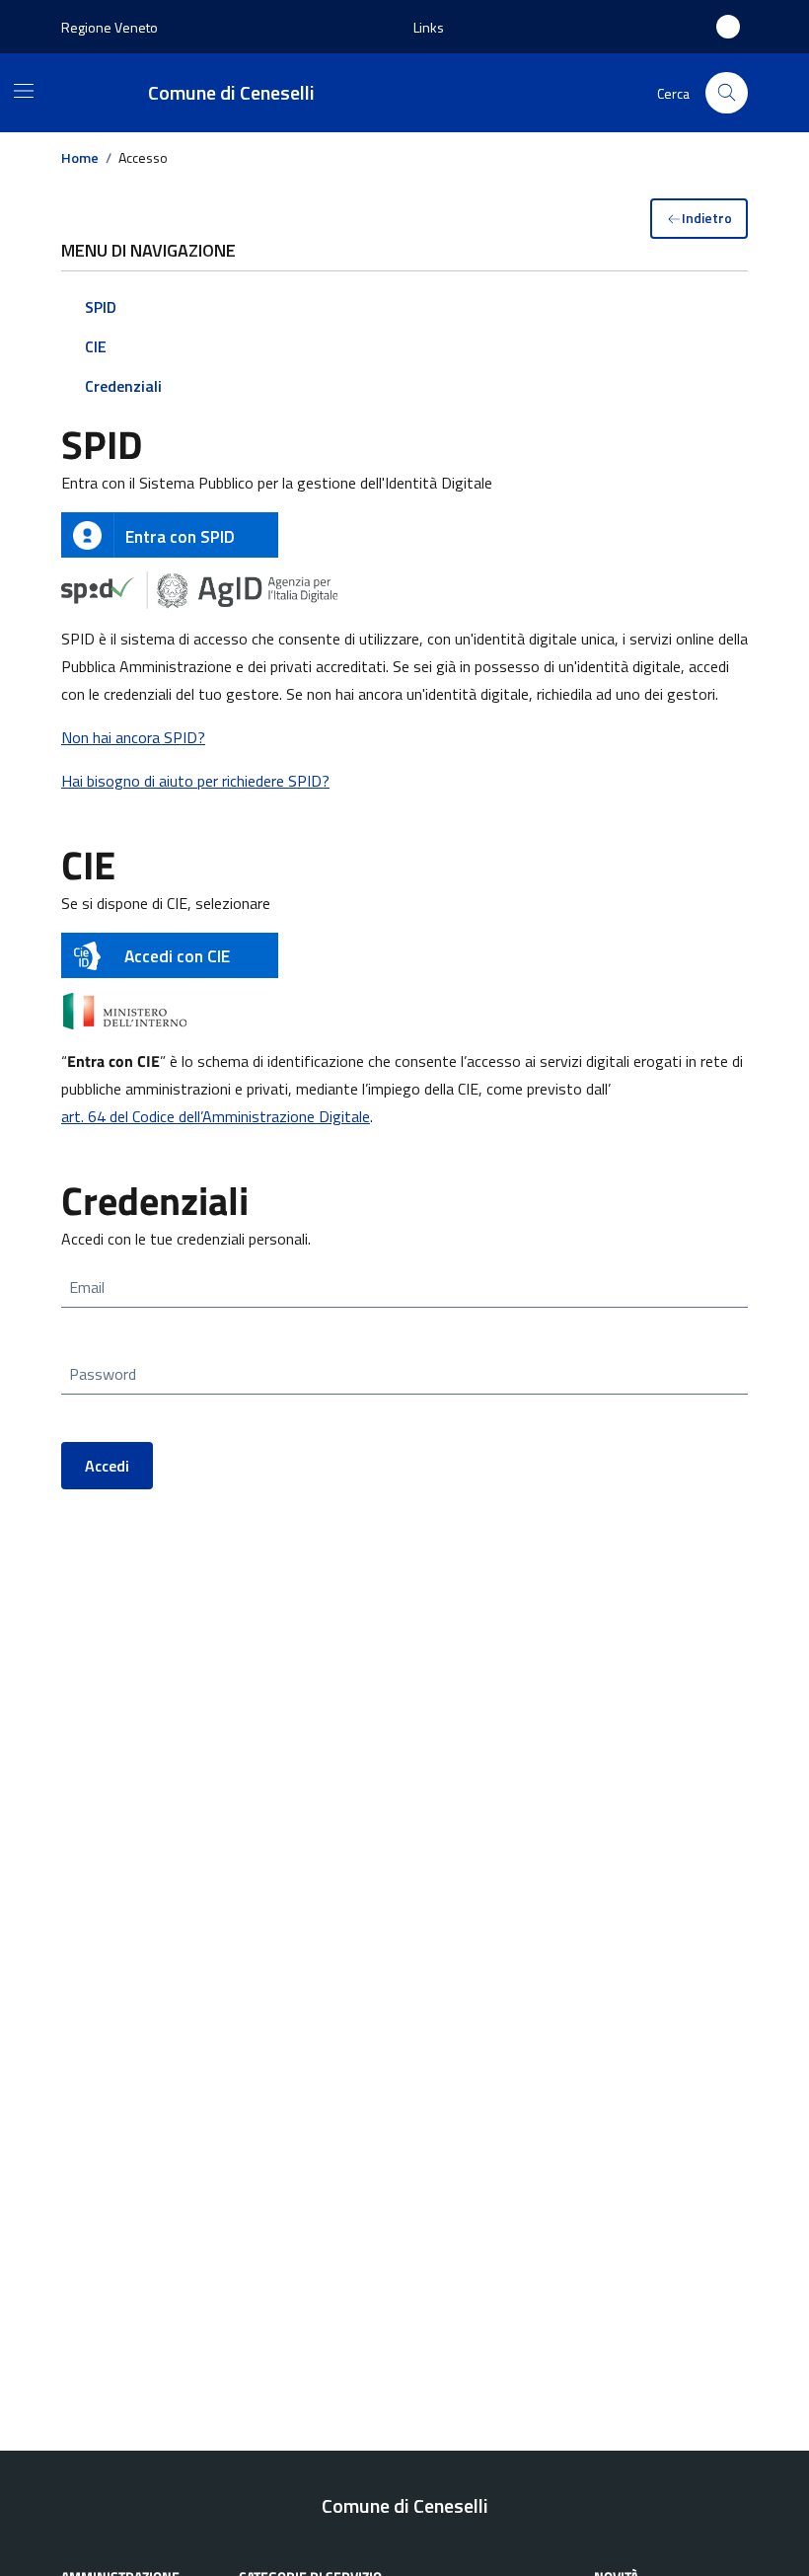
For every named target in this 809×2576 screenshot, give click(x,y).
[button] (429, 27)
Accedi (107, 1466)
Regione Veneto (110, 27)
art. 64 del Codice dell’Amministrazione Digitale (216, 1116)
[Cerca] (727, 93)
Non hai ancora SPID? (133, 737)
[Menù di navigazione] (24, 91)
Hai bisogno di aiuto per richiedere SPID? (195, 781)
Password (103, 1374)
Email (87, 1287)
